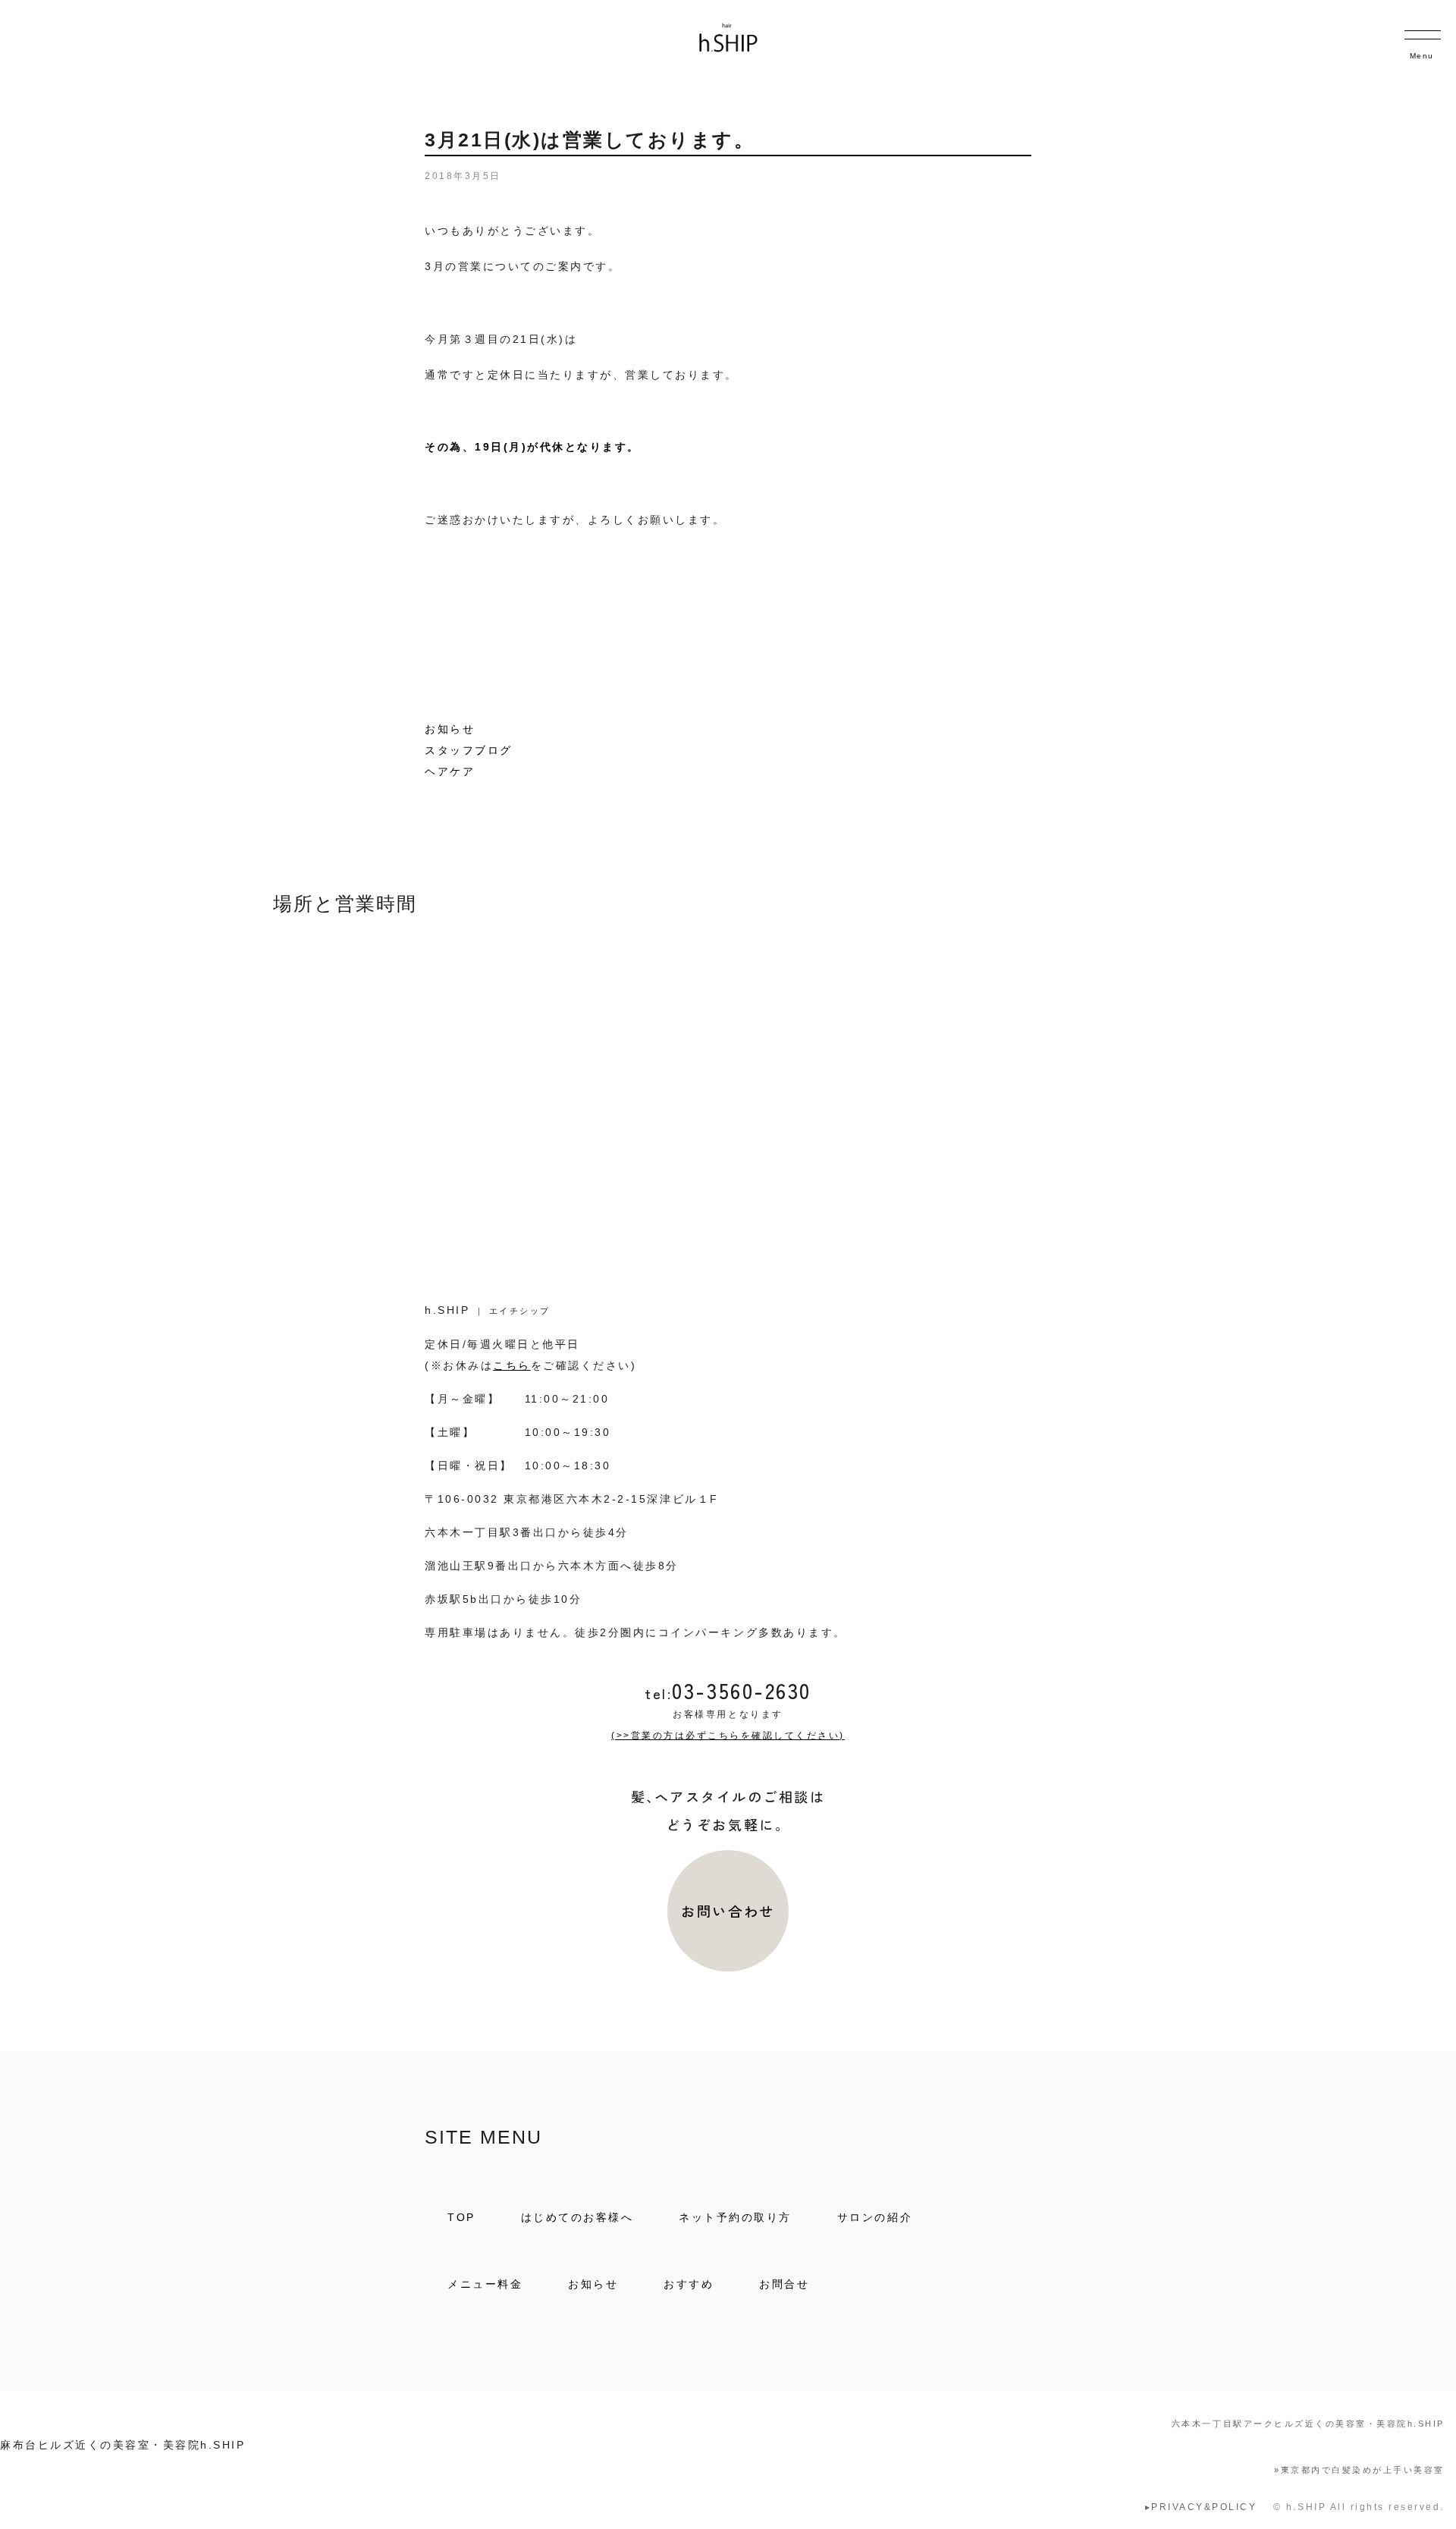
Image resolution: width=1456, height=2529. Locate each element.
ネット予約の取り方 (735, 2217)
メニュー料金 (485, 2284)
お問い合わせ (728, 1911)
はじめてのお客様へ (577, 2217)
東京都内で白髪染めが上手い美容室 (1359, 2470)
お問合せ (784, 2284)
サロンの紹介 (875, 2217)
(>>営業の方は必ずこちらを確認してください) (728, 1736)
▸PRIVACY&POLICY (1201, 2507)
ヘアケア (450, 771)
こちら (512, 1365)
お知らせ (450, 729)
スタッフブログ (469, 750)
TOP (461, 2217)
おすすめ (689, 2284)
